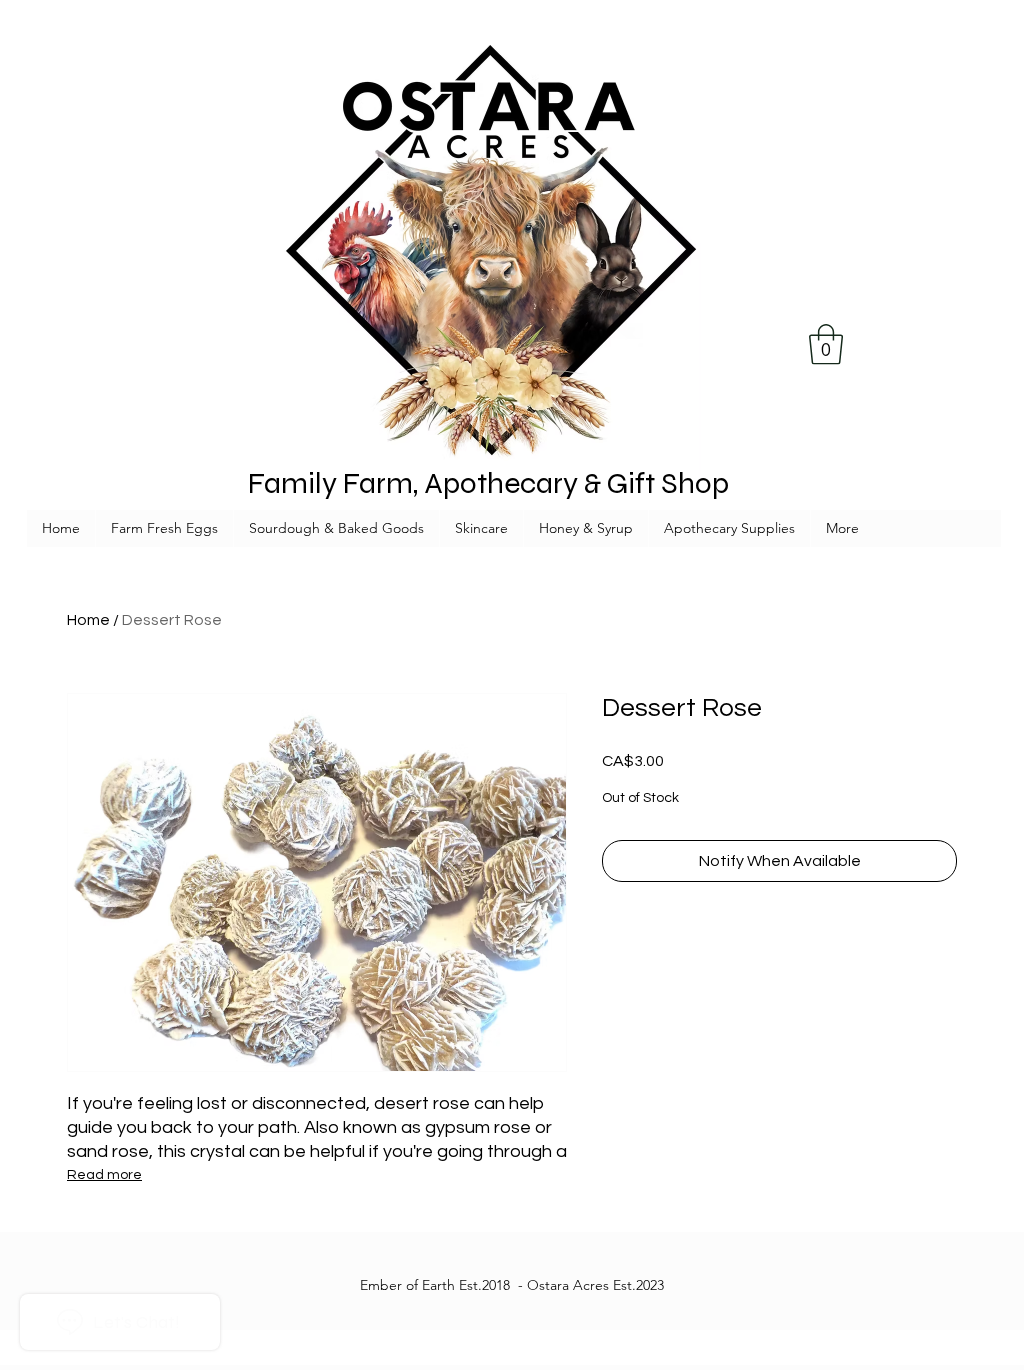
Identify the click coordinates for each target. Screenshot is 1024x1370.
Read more (104, 1175)
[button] (826, 344)
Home (88, 620)
